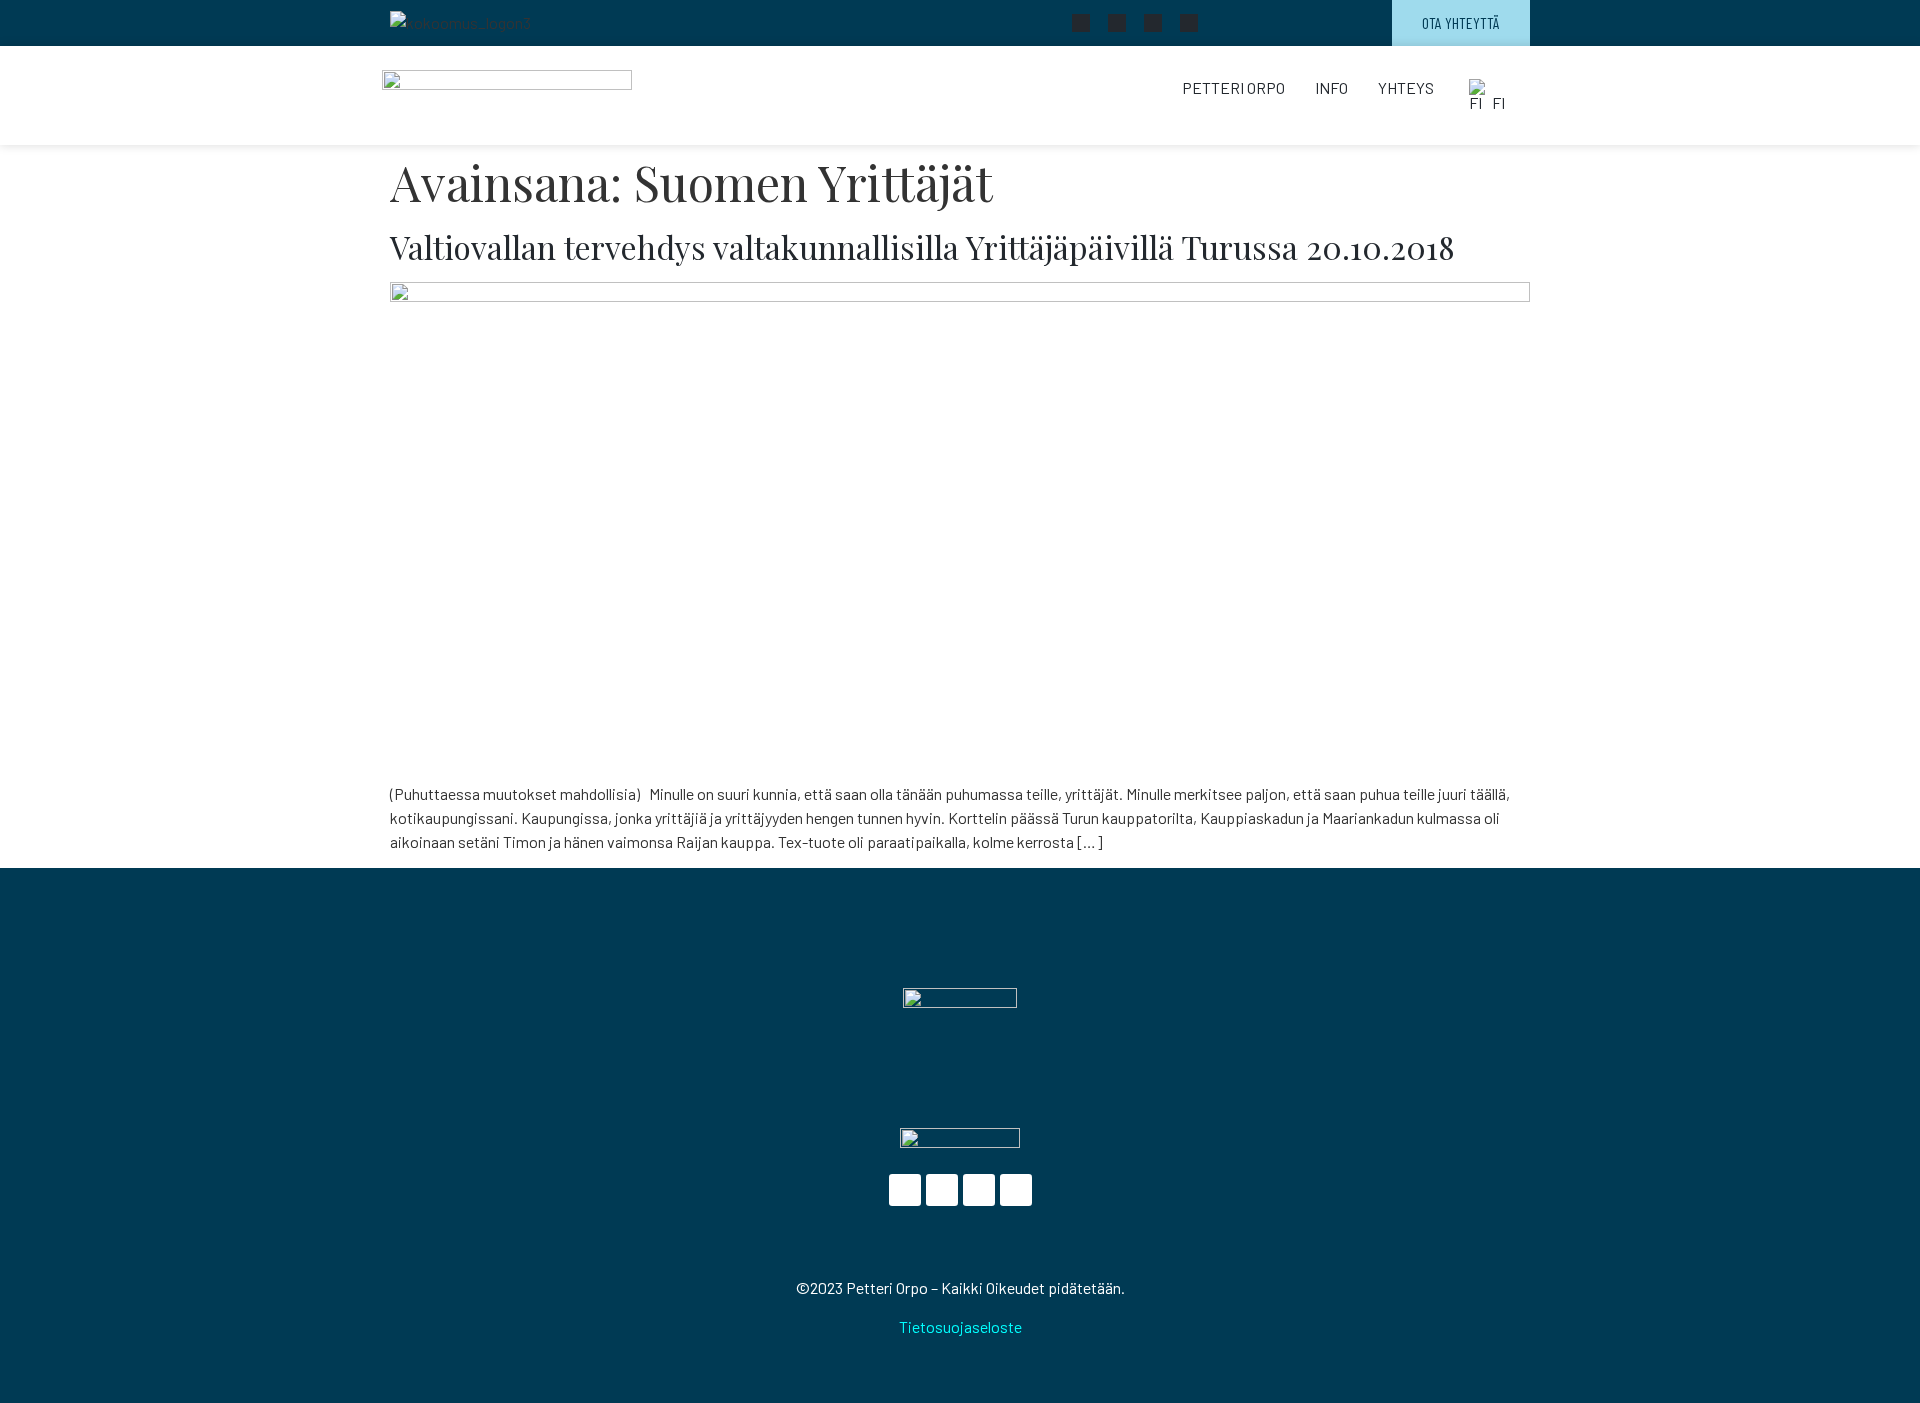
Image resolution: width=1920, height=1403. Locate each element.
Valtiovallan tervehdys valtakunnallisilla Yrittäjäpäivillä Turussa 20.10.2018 (922, 246)
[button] (1489, 95)
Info (1331, 87)
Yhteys (1406, 87)
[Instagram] (1189, 23)
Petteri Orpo (1233, 87)
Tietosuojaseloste (960, 1326)
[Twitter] (1117, 23)
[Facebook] (1081, 23)
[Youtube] (1153, 23)
